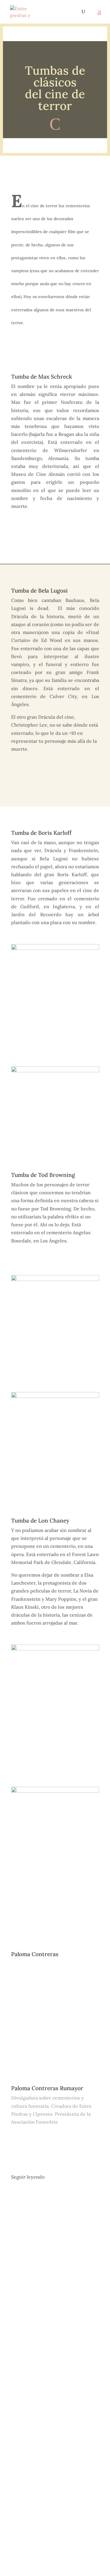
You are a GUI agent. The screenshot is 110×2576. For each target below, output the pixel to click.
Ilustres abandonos (42, 2331)
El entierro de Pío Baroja (49, 2218)
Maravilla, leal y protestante (54, 2459)
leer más (26, 2289)
